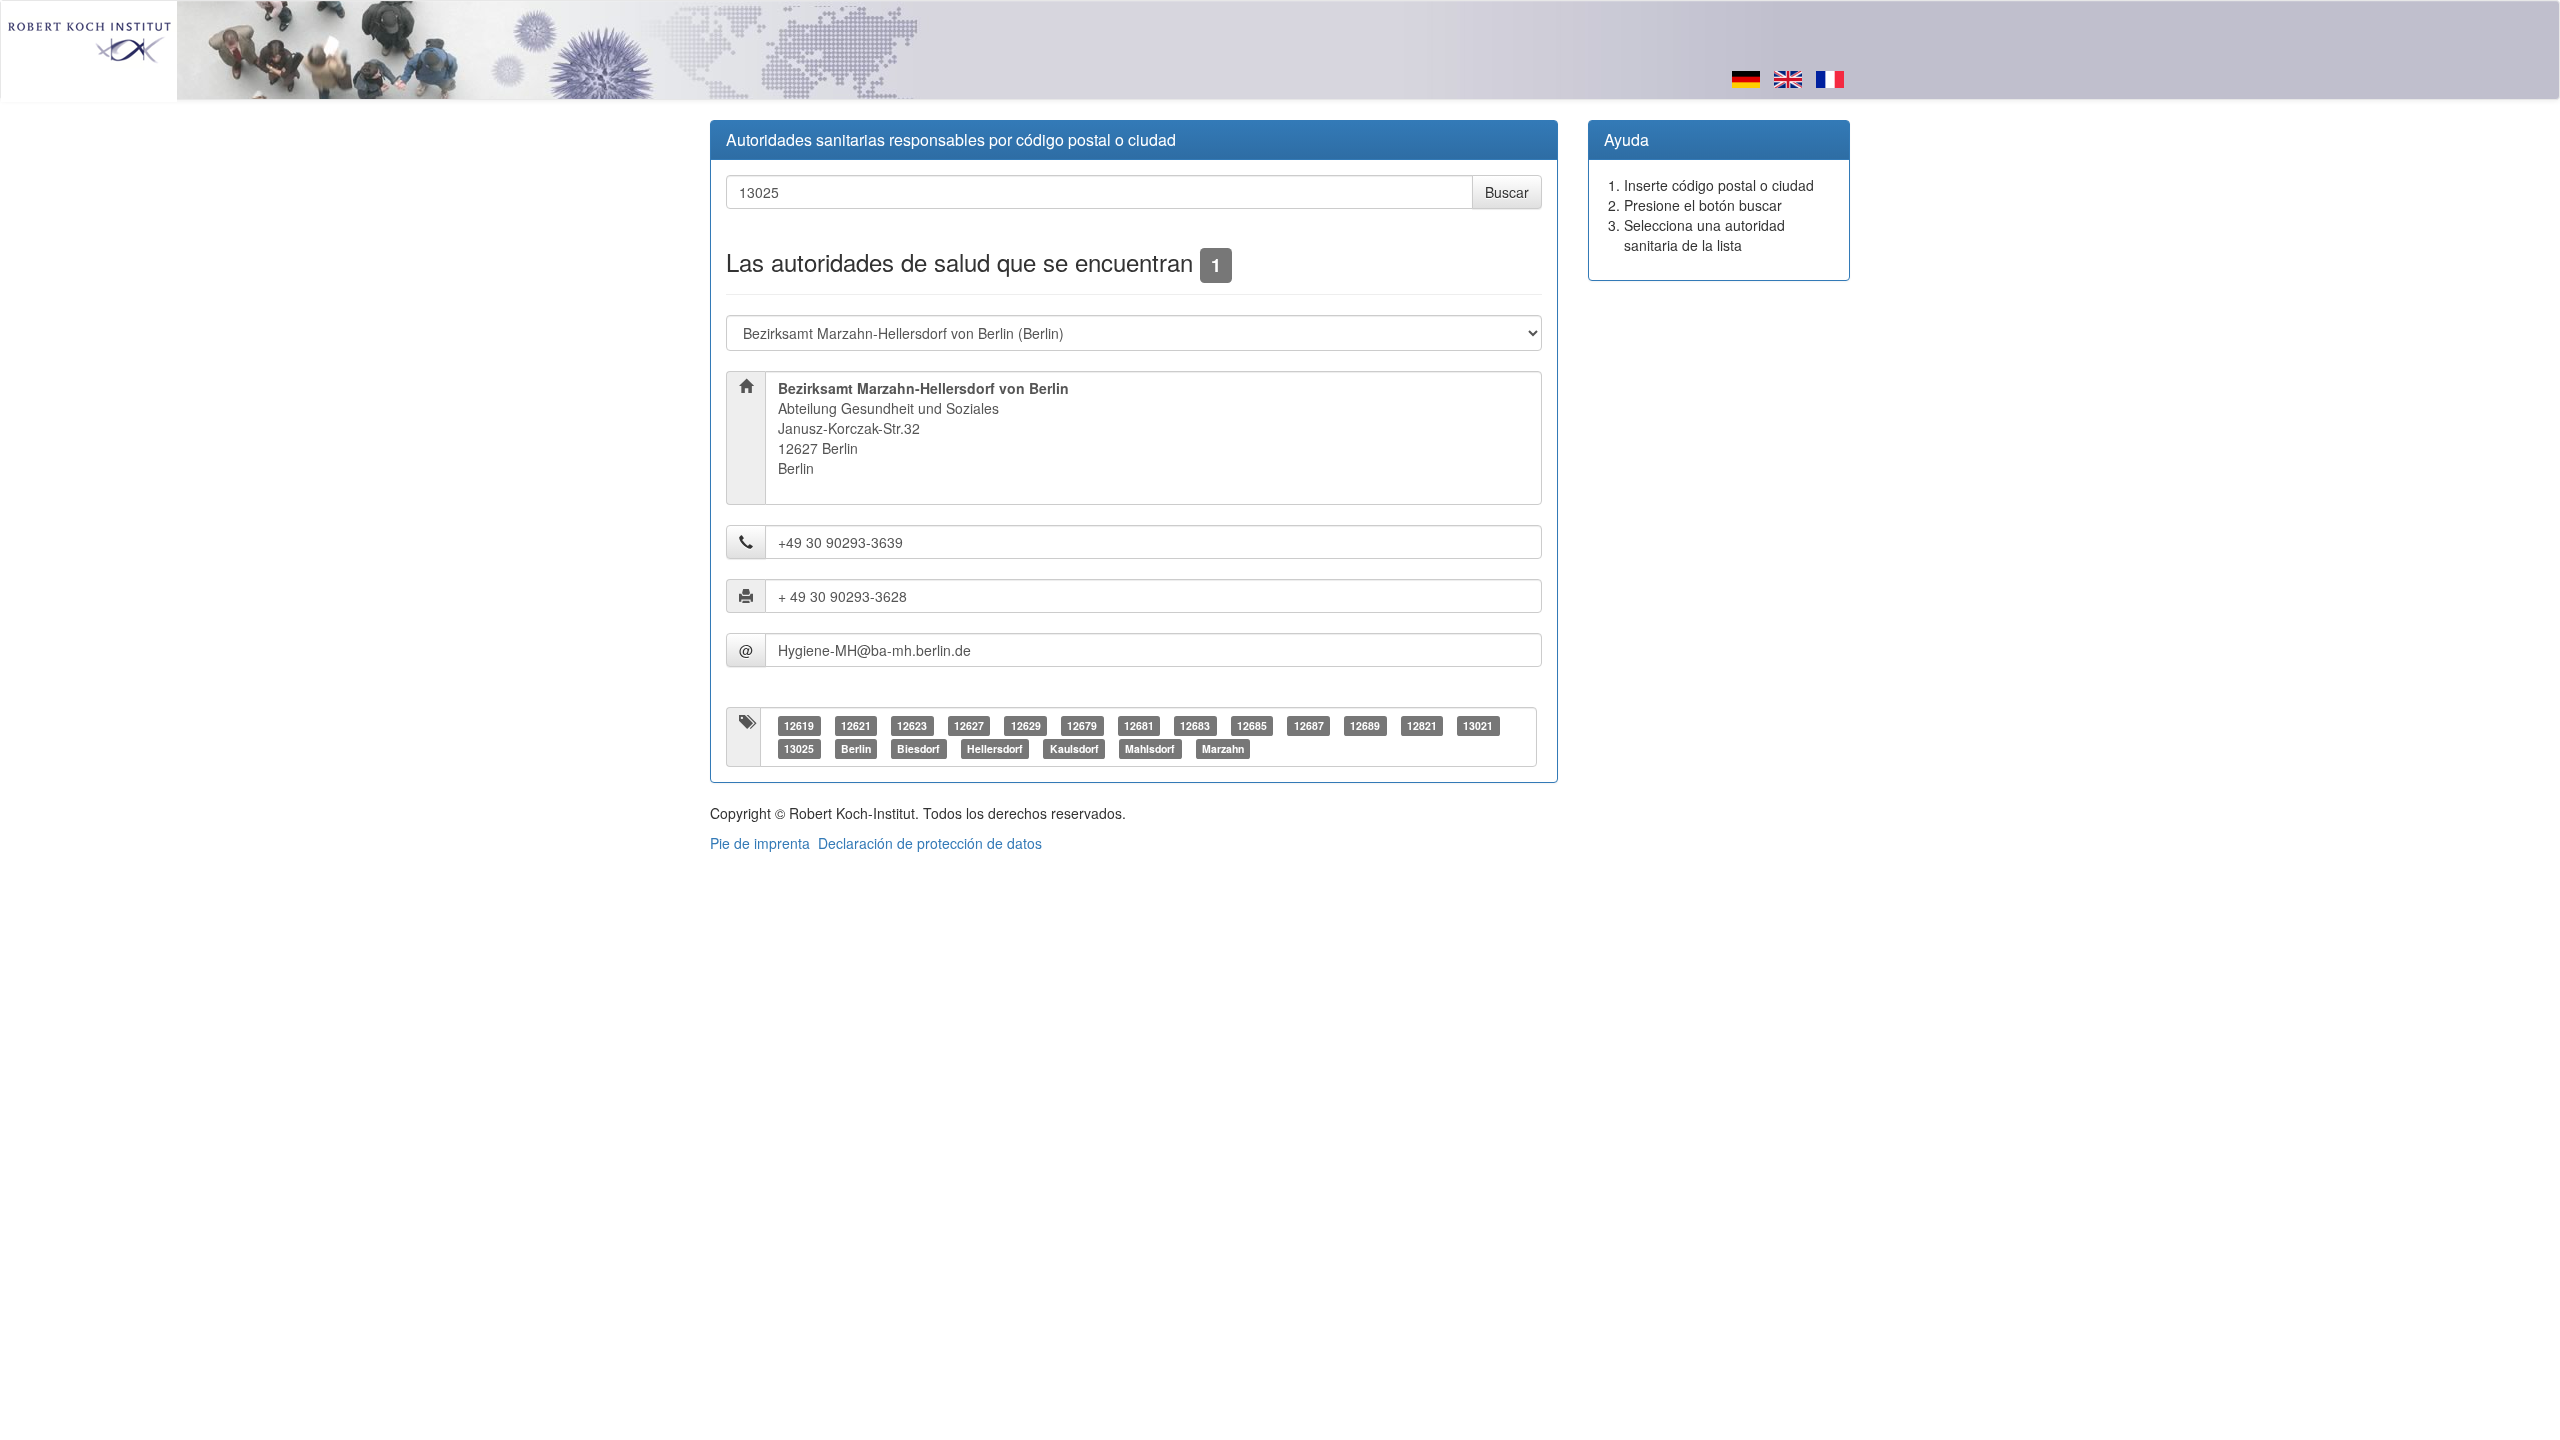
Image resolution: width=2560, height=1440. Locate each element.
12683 (1195, 725)
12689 (1365, 725)
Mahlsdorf (1150, 748)
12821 (1422, 725)
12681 (1139, 725)
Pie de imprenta (760, 843)
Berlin (856, 748)
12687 (1309, 725)
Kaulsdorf (1074, 748)
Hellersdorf (995, 748)
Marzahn (1223, 748)
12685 (1252, 725)
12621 (856, 725)
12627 (969, 725)
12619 (799, 725)
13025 (799, 748)
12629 (1026, 725)
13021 (1478, 725)
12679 (1082, 725)
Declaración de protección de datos (930, 843)
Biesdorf (918, 748)
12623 (912, 725)
